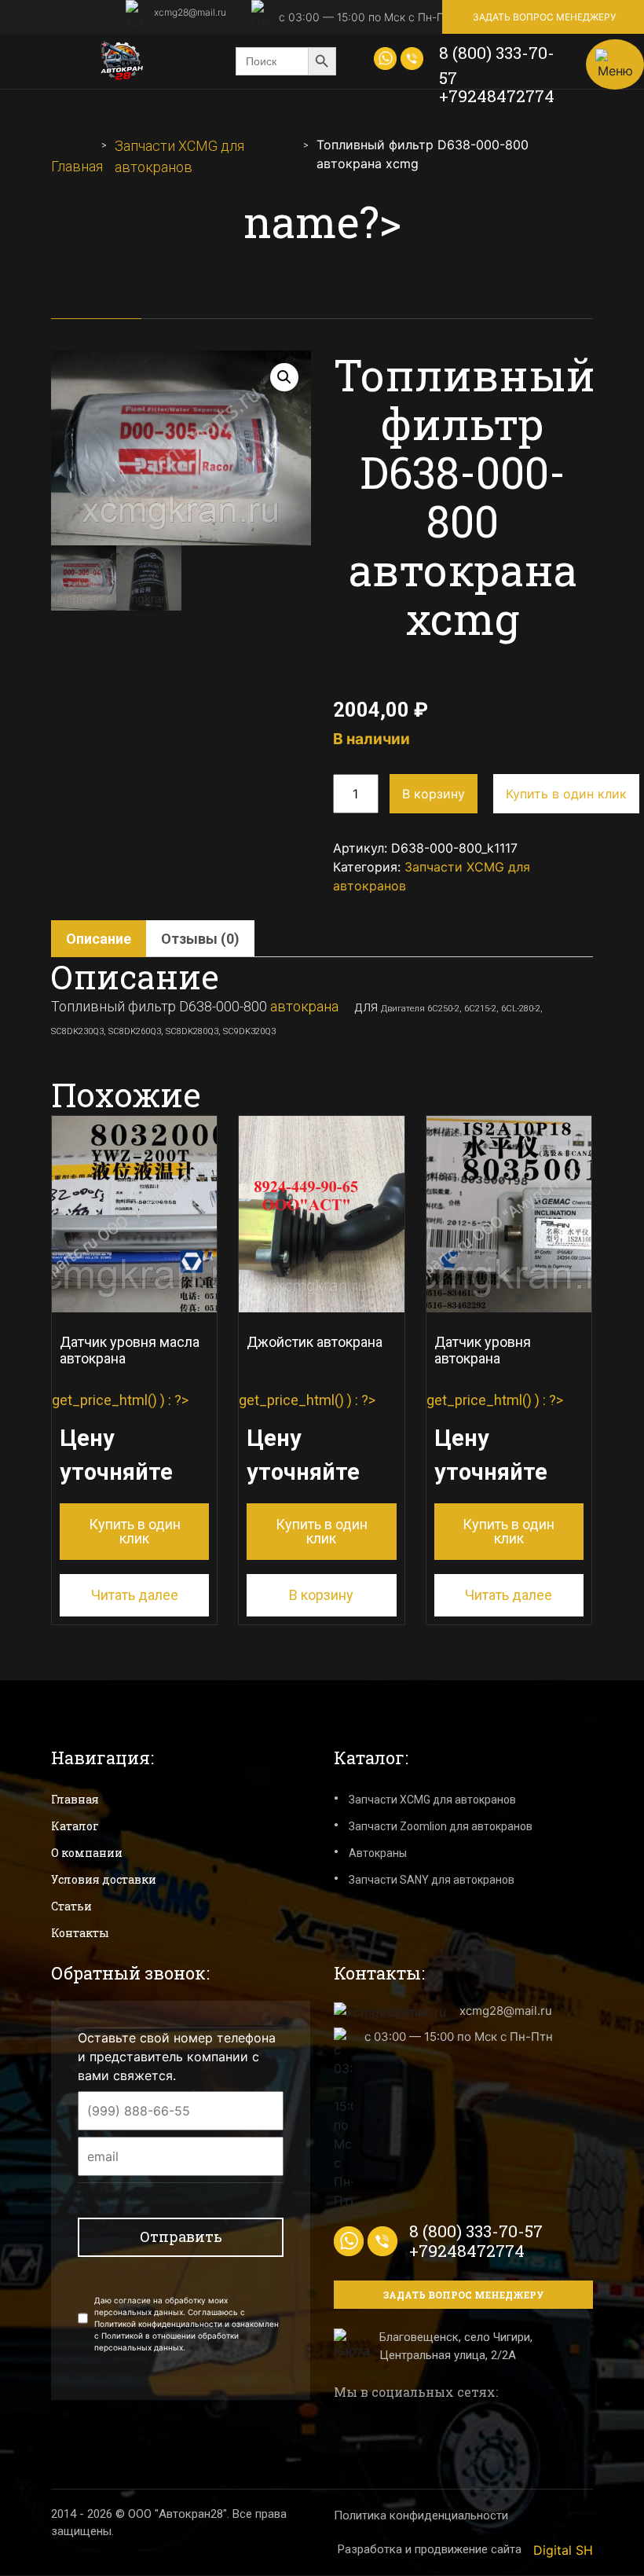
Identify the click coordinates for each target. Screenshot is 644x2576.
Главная (77, 166)
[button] (284, 377)
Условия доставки (104, 1879)
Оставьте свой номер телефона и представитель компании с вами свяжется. (177, 2057)
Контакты (80, 1933)
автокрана (304, 1006)
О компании (87, 1853)
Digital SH (563, 2550)
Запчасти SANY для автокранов (432, 1880)
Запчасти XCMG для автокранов (432, 1800)
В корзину (434, 794)
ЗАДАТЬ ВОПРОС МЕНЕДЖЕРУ (544, 17)
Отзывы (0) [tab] (200, 939)
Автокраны (378, 1853)
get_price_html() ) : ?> (126, 1440)
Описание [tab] (99, 939)
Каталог (75, 1826)
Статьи (71, 1906)
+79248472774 (497, 96)
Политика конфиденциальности (421, 2515)
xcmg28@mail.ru (190, 12)
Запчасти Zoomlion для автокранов (441, 1826)
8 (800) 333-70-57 (497, 65)
